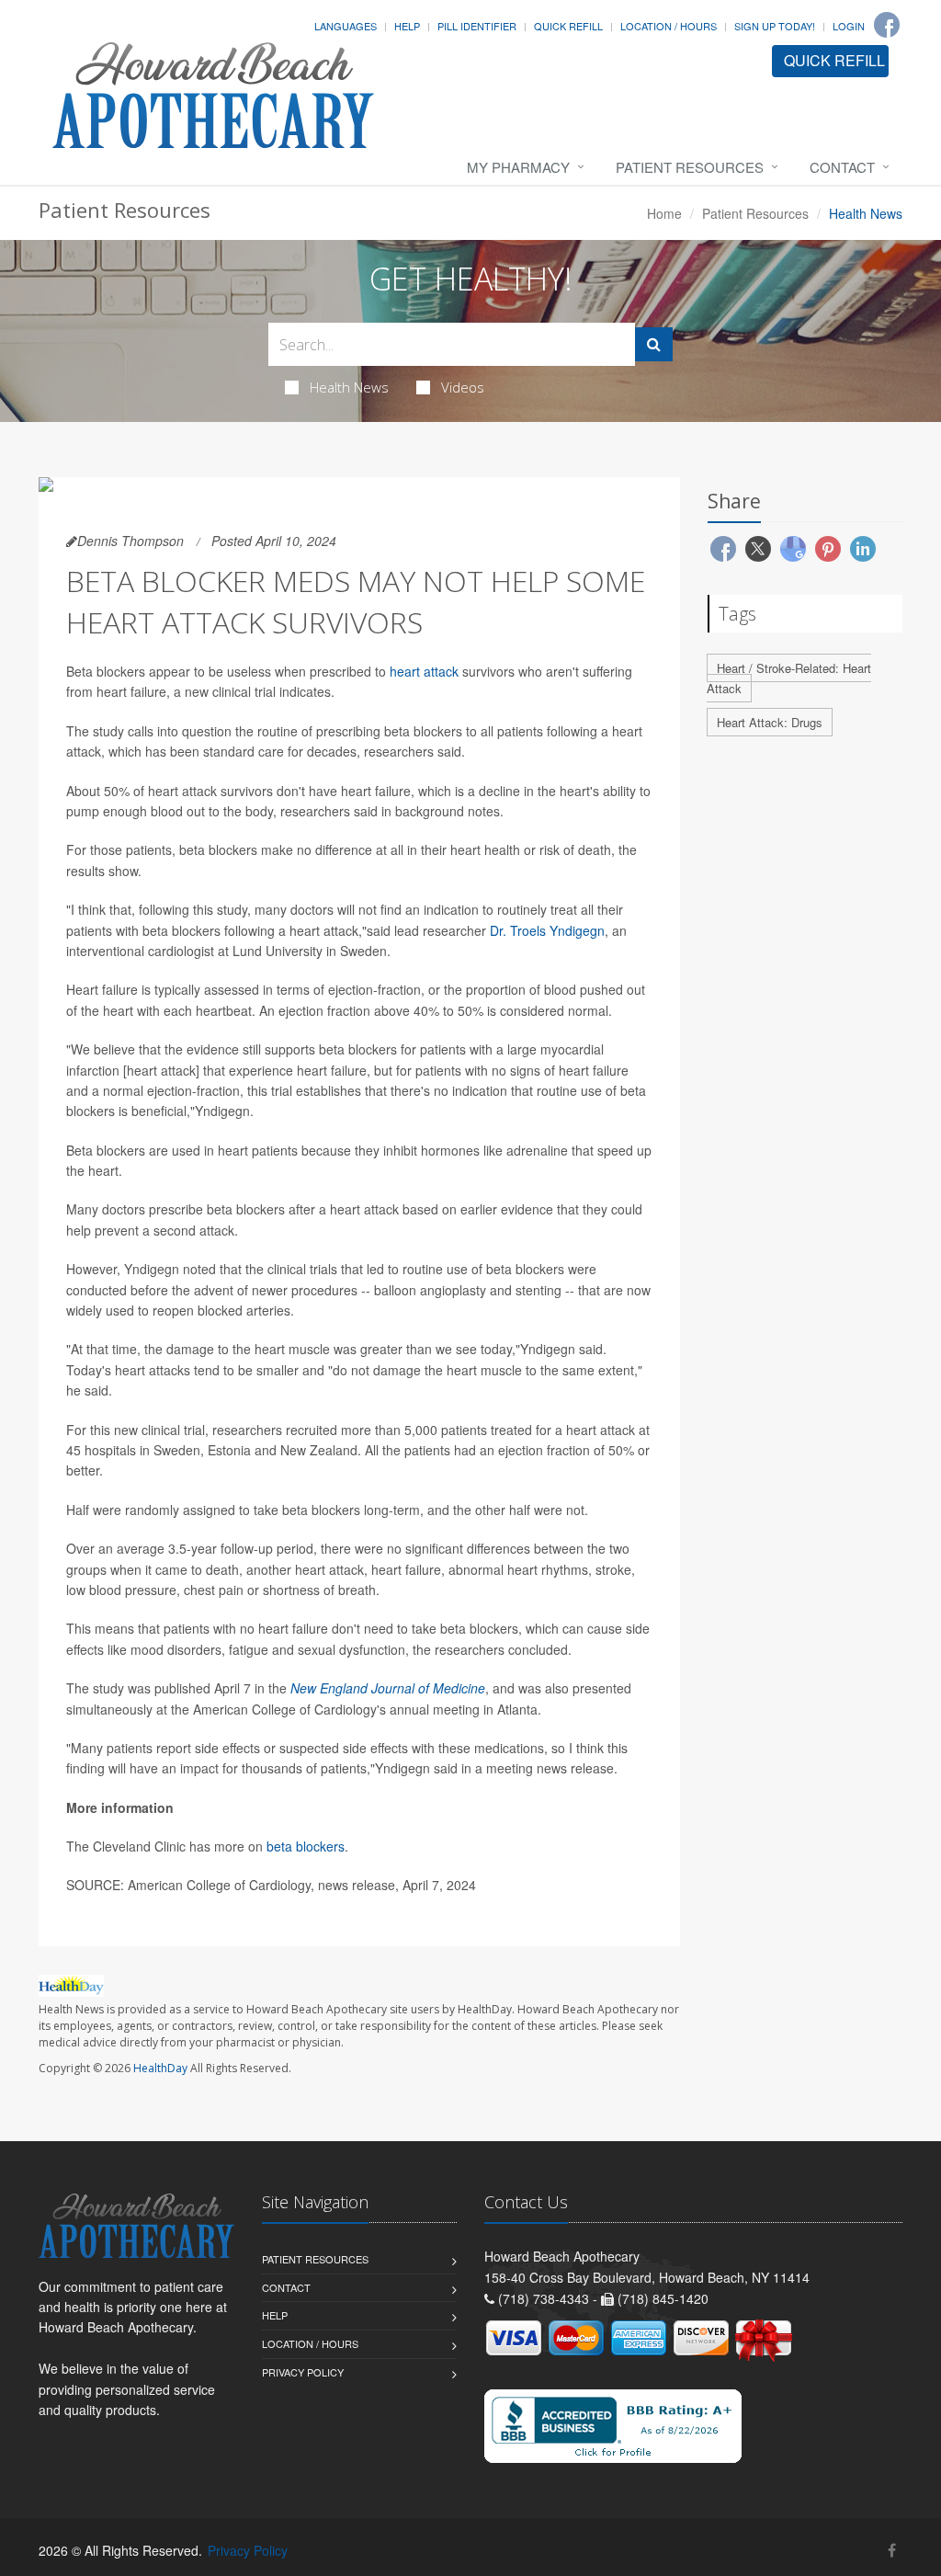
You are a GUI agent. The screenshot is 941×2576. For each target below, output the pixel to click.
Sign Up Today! (775, 26)
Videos (463, 387)
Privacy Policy (303, 2372)
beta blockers (306, 1846)
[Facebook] (887, 25)
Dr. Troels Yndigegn (547, 930)
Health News (349, 387)
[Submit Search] (654, 344)
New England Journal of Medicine (388, 1688)
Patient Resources (690, 167)
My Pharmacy (518, 167)
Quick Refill (568, 26)
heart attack (424, 671)
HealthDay (160, 2068)
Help (407, 26)
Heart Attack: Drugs (770, 722)
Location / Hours (669, 26)
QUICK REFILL (834, 60)
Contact (842, 167)
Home (664, 213)
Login (849, 26)
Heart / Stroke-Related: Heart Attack (789, 678)
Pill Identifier (477, 26)
